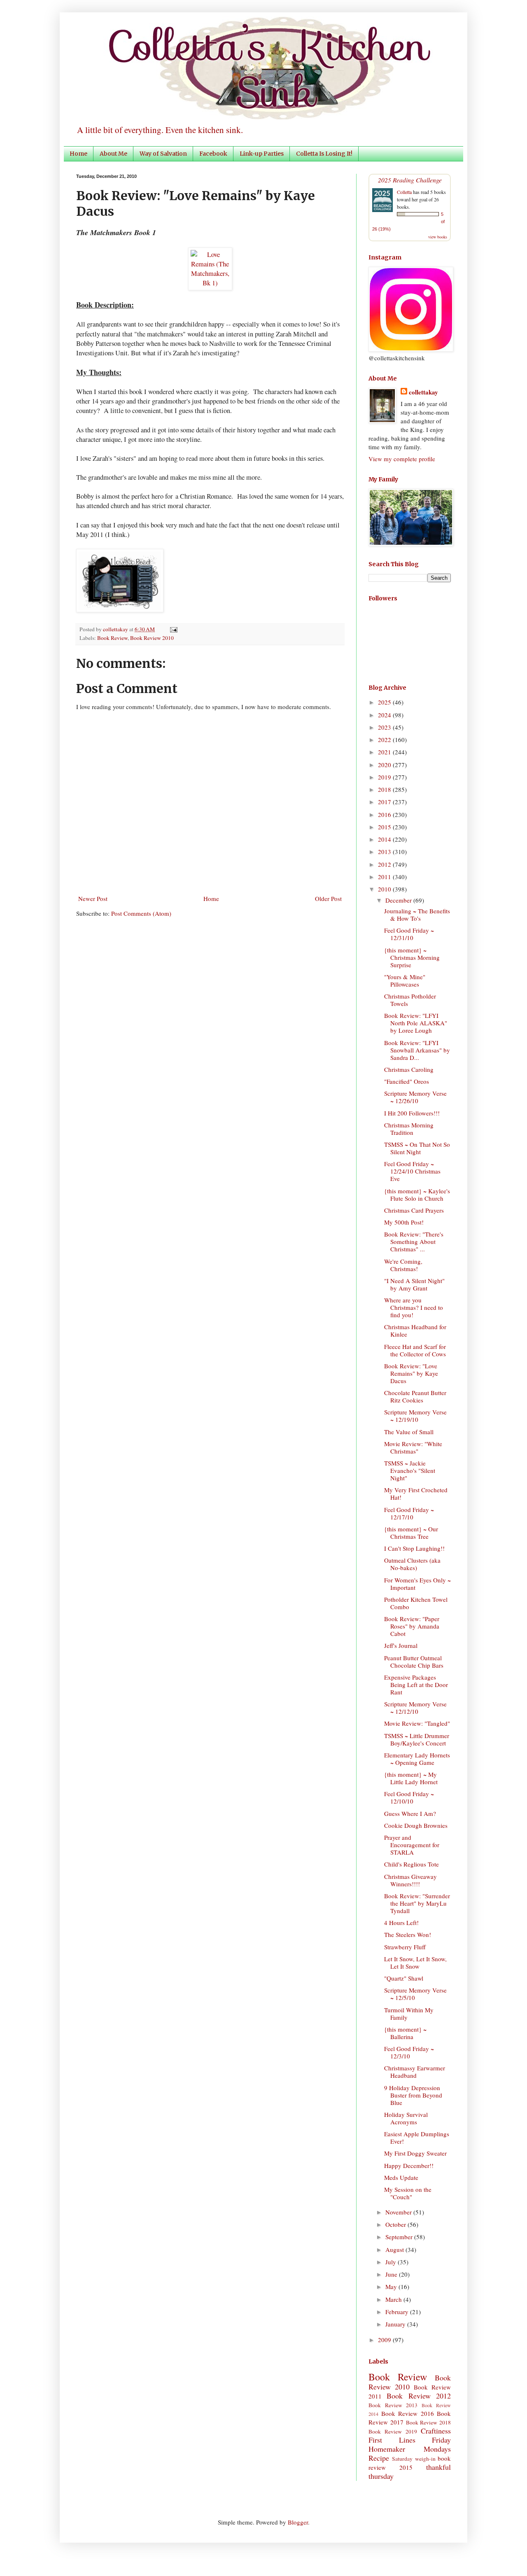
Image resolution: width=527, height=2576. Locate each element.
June (392, 2274)
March (394, 2299)
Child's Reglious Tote (412, 1864)
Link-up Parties (262, 154)
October (396, 2224)
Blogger (298, 2522)
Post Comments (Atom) (141, 913)
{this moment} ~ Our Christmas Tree (411, 1533)
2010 (385, 889)
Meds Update (401, 2177)
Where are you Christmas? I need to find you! (414, 1307)
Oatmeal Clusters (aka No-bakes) (412, 1564)
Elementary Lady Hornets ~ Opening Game (417, 1759)
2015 (385, 827)
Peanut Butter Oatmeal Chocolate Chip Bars (414, 1661)
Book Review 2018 (429, 2422)
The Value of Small (409, 1432)
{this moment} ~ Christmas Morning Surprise (412, 957)
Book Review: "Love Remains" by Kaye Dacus (411, 1373)
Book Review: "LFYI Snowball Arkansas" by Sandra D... (417, 1050)
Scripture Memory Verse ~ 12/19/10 (415, 1416)
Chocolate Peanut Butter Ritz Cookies (415, 1396)
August (395, 2249)
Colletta (404, 192)
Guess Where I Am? (410, 1813)
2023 (385, 727)
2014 (385, 839)
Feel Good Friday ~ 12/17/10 (409, 1513)
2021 (385, 752)
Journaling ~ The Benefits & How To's (417, 915)
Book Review (112, 638)
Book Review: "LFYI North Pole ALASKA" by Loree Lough (416, 1023)
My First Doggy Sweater (415, 2153)
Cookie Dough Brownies (416, 1825)
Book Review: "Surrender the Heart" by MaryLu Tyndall (417, 1903)
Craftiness (436, 2431)
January (396, 2324)
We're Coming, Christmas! (403, 1265)
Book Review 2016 (408, 2413)
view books (438, 237)
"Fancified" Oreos (407, 1081)
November (399, 2212)
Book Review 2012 (419, 2396)
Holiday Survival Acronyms (406, 2118)
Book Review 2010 (152, 638)
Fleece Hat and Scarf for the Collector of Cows (415, 1350)
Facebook (213, 154)
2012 (385, 864)
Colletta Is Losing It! (324, 154)
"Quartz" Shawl (404, 1978)
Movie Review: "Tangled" (417, 1723)
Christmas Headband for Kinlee (415, 1330)
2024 (385, 715)
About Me (113, 154)
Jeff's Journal (401, 1645)
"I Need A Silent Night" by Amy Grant (414, 1284)
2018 (385, 789)
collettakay (116, 629)
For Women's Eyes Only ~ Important (417, 1584)
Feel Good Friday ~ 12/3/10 (409, 2052)
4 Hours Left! (401, 1923)
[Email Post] (172, 629)
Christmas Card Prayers (414, 1210)
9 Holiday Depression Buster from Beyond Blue (413, 2095)
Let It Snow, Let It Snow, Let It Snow (415, 1962)
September (400, 2237)
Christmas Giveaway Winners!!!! (410, 1880)
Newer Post (93, 898)
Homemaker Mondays (410, 2449)
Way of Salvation (163, 154)
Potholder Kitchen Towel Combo (416, 1603)
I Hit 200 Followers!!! (412, 1113)
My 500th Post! (404, 1222)
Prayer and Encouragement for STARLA (412, 1845)
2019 (385, 777)
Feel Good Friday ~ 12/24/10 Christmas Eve (412, 1171)
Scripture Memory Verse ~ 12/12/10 (415, 1708)
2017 (385, 802)
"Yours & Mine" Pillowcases (405, 980)
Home (78, 154)
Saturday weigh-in (414, 2459)
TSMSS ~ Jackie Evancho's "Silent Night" (410, 1470)
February (398, 2312)
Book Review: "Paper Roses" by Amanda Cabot (412, 1626)
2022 (385, 740)
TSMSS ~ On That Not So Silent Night (417, 1148)
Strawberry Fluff (405, 1947)
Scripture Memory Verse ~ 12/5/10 (415, 1994)
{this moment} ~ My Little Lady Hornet (411, 1778)
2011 (385, 877)
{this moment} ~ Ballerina (405, 2033)
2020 (385, 765)
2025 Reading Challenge (410, 180)
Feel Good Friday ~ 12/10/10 (409, 1797)
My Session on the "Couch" (408, 2193)
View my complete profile (402, 459)
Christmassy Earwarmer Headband (415, 2072)
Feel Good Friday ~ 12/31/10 (409, 934)
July (392, 2262)
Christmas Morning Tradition (409, 1129)
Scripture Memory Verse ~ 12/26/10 (415, 1097)
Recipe (379, 2458)
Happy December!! (409, 2165)
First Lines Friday (410, 2440)
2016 (385, 814)
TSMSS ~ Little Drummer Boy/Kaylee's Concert (417, 1739)
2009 (385, 2340)
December (399, 900)
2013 (385, 852)
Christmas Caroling (409, 1069)
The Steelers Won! (408, 1934)
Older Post (328, 898)
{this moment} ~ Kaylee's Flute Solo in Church (417, 1195)
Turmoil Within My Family (409, 2014)
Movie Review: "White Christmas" (413, 1447)
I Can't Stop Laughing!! (414, 1548)
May (392, 2287)
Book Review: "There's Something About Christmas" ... (414, 1241)
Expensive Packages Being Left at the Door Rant (416, 1685)
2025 (385, 702)
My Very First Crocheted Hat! (416, 1493)
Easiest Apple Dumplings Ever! (417, 2137)
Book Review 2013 (393, 2405)
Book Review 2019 (393, 2431)
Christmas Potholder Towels (410, 1000)
